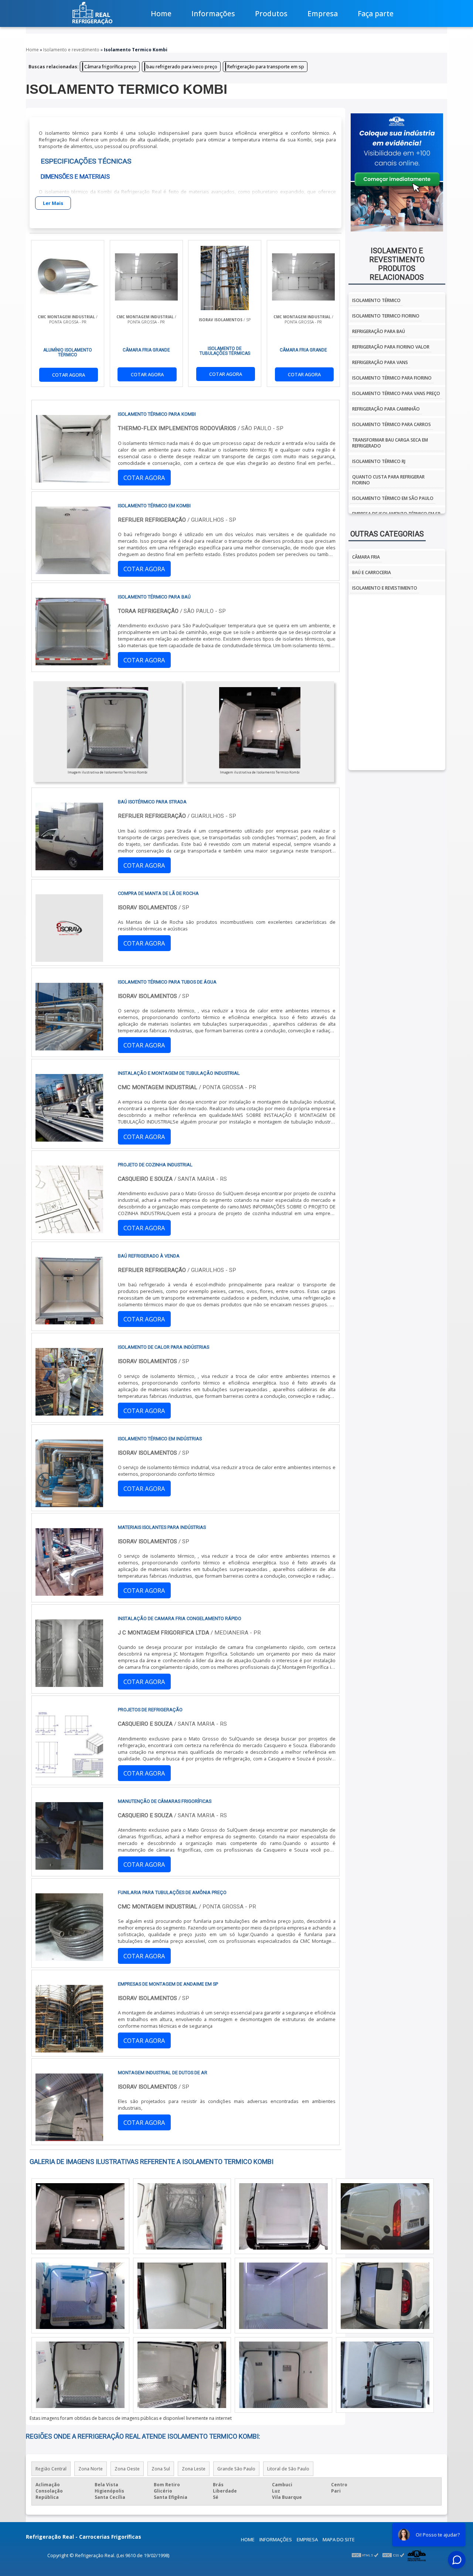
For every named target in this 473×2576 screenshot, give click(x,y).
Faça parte (376, 13)
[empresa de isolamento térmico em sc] (385, 2296)
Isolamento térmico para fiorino (392, 378)
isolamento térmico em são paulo (393, 498)
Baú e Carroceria (372, 572)
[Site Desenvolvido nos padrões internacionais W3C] (393, 2555)
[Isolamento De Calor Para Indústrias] (69, 1412)
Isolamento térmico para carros (392, 424)
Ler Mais (53, 203)
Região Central (51, 2469)
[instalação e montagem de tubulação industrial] (69, 1138)
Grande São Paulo (236, 2469)
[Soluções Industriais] (417, 2555)
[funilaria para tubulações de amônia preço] (69, 1958)
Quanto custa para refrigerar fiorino (388, 480)
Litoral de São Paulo (288, 2469)
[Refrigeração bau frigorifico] (182, 2375)
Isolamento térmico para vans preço (396, 393)
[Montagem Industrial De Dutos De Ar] (69, 2138)
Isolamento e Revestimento (385, 588)
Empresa (323, 13)
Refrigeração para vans (380, 362)
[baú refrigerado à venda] (69, 1321)
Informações (213, 13)
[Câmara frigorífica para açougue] (385, 2375)
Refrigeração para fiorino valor (391, 347)
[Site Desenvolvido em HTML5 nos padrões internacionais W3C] (365, 2555)
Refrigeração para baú (379, 331)
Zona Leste (194, 2469)
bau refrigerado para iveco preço (182, 67)
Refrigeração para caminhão (386, 409)
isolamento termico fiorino (386, 316)
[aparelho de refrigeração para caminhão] (283, 2216)
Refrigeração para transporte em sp (266, 67)
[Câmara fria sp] (283, 2375)
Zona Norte (91, 2469)
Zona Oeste (127, 2469)
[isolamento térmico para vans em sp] (385, 2216)
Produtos (271, 13)
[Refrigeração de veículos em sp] (182, 2216)
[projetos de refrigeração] (69, 1775)
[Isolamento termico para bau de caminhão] (80, 2216)
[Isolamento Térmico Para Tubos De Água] (69, 1047)
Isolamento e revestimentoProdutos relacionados (397, 264)
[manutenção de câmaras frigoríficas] (69, 1866)
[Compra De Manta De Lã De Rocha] (69, 958)
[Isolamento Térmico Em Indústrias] (69, 1504)
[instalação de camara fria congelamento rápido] (69, 1684)
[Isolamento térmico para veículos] (182, 2296)
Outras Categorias (387, 534)
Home (161, 13)
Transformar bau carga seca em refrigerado (390, 443)
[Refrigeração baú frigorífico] (80, 2375)
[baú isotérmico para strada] (69, 867)
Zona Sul (161, 2469)
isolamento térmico (376, 300)
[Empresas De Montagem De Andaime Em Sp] (69, 2049)
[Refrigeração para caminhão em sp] (80, 2296)
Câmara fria (366, 557)
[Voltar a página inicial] (92, 13)
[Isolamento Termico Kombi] (108, 728)
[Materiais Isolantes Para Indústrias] (69, 1592)
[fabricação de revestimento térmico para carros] (283, 2296)
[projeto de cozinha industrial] (69, 1230)
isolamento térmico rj (379, 461)
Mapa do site (339, 2539)
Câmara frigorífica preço (110, 67)
